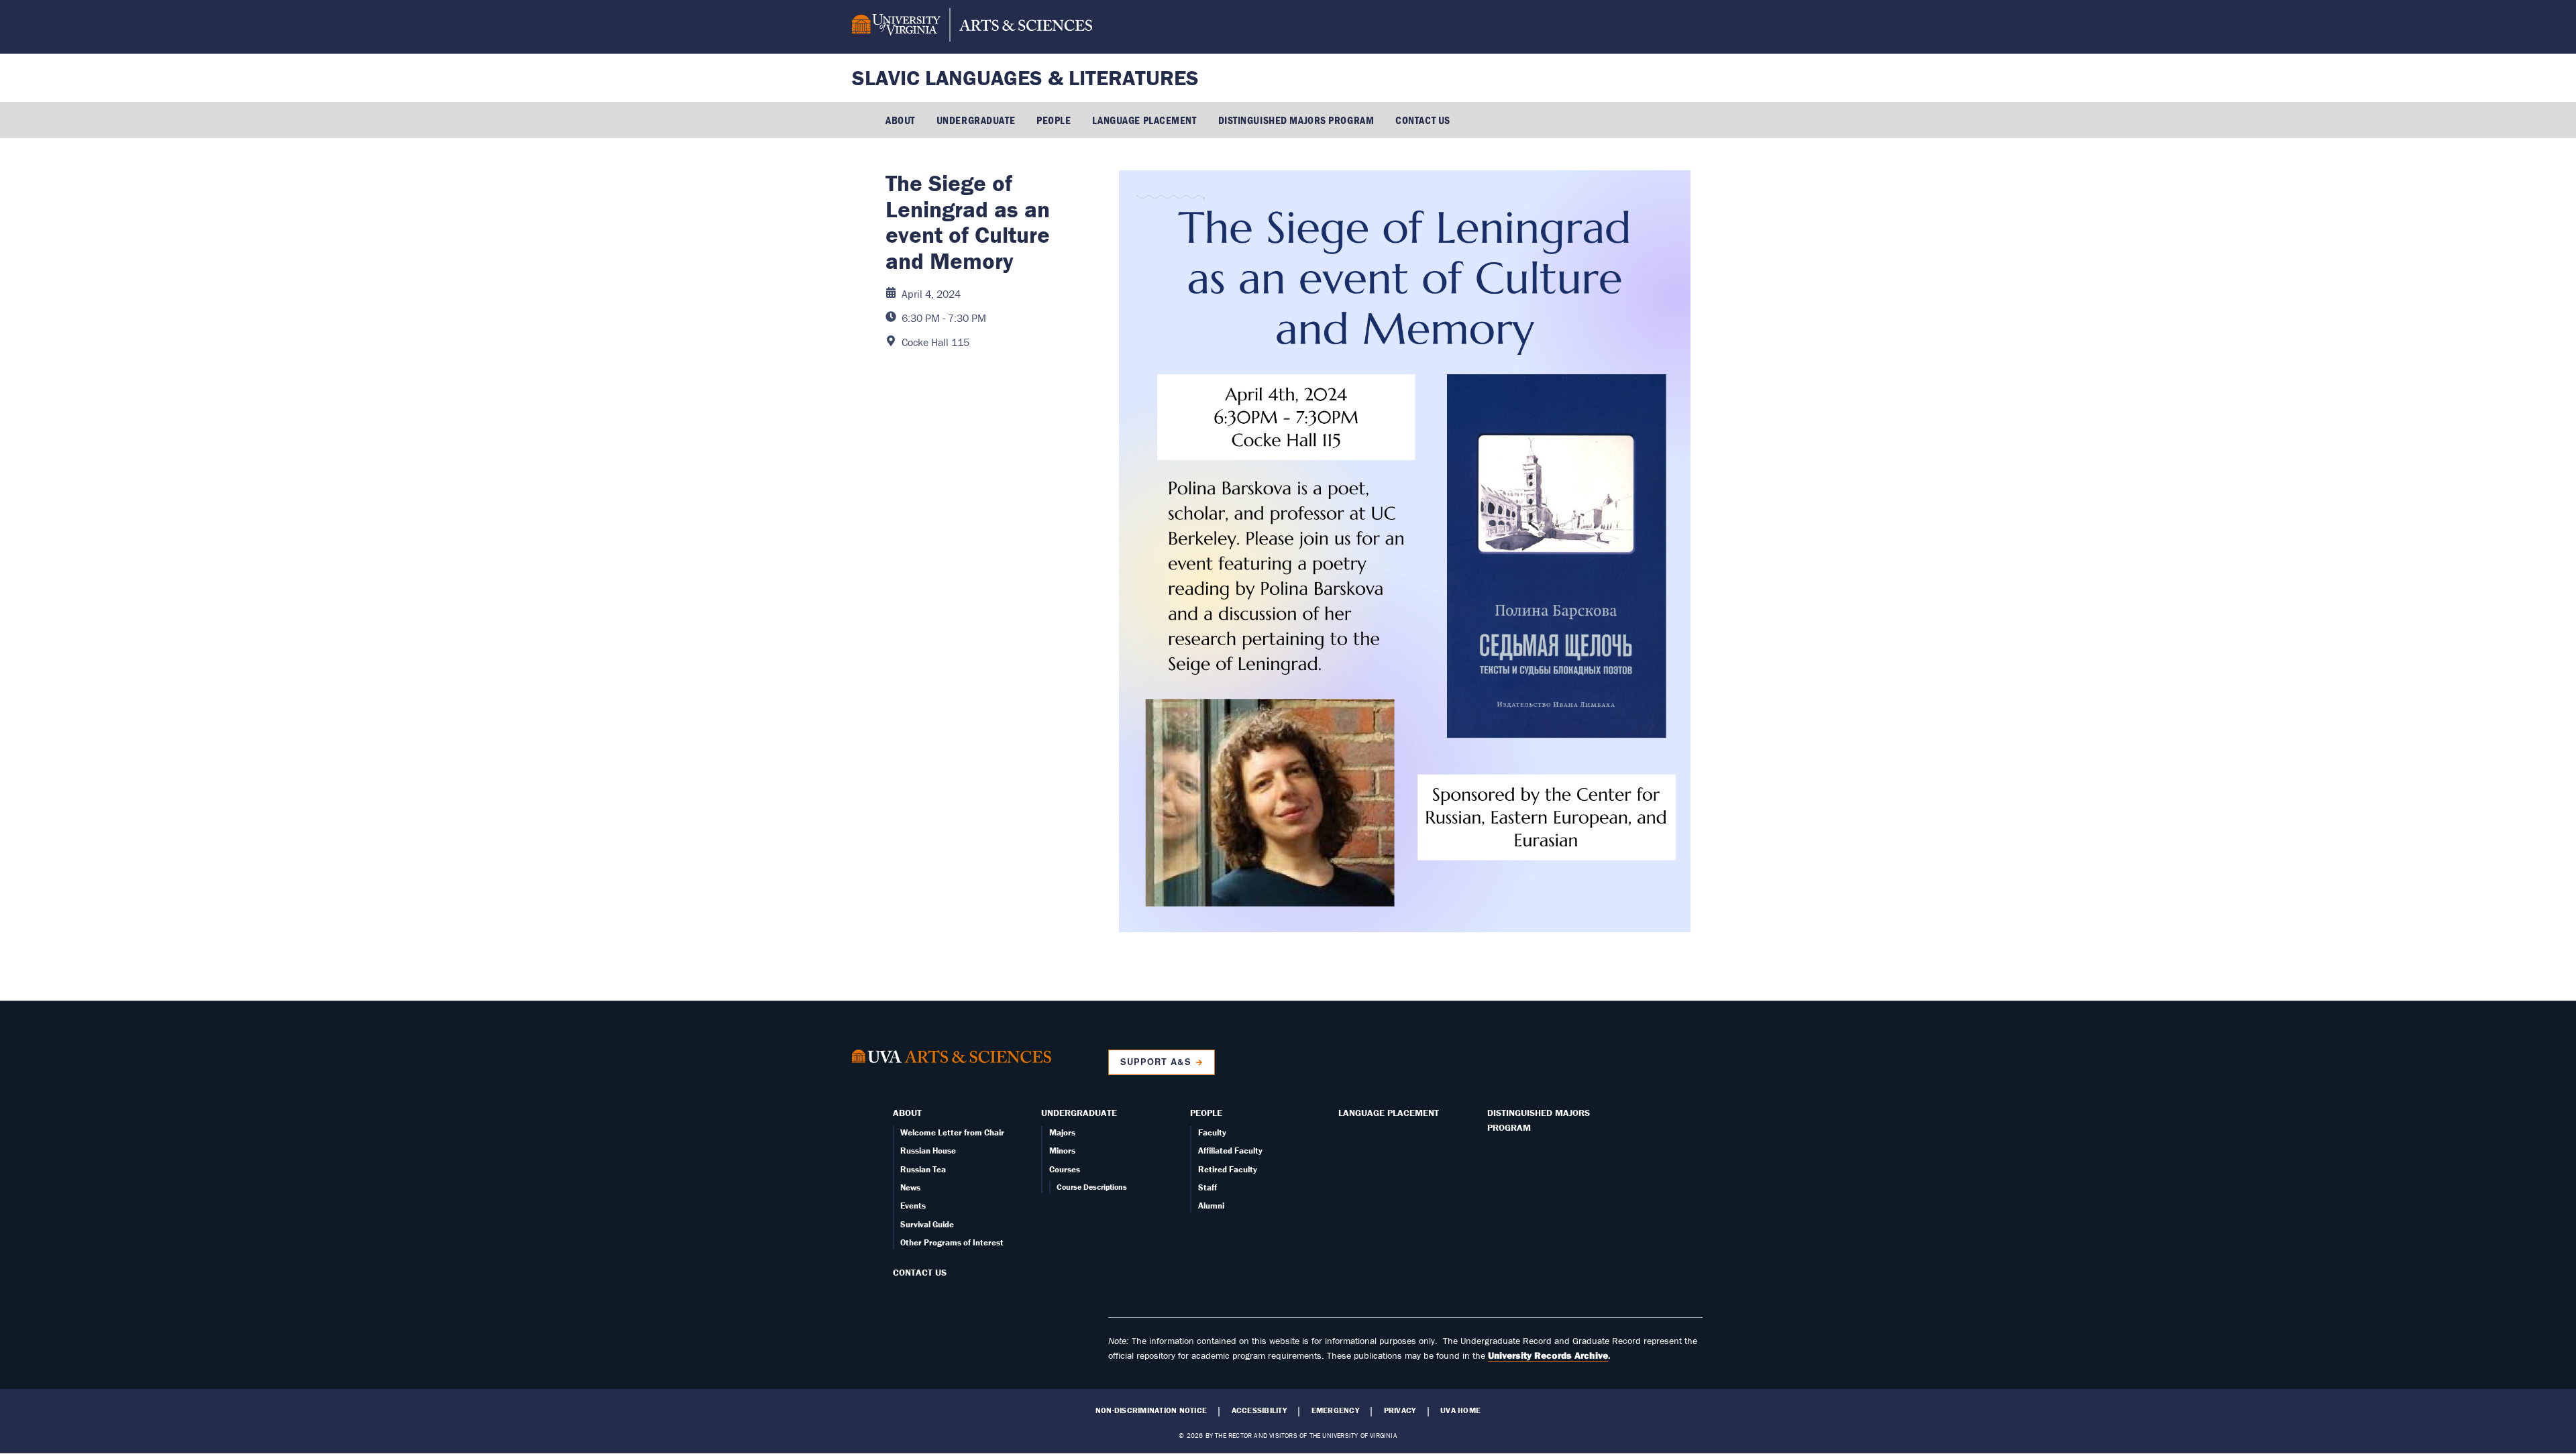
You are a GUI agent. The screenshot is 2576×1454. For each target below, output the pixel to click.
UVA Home (1460, 1410)
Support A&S (1156, 1062)
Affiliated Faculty (1230, 1151)
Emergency (1335, 1410)
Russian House (928, 1151)
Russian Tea (923, 1169)
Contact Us (1423, 120)
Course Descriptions (1092, 1187)
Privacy (1400, 1410)
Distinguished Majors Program (1296, 120)
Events (913, 1206)
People (1054, 120)
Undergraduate (976, 120)
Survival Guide (927, 1224)
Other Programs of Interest (952, 1242)
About (900, 120)
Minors (1062, 1151)
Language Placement (1144, 120)
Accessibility (1259, 1410)
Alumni (1211, 1206)
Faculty (1212, 1132)
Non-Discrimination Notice (1151, 1410)
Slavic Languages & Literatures (1025, 77)
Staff (1207, 1187)
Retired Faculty (1228, 1169)
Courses (1065, 1169)
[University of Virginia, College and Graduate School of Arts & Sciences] (972, 27)
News (910, 1187)
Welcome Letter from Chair (952, 1132)
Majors (1062, 1132)
